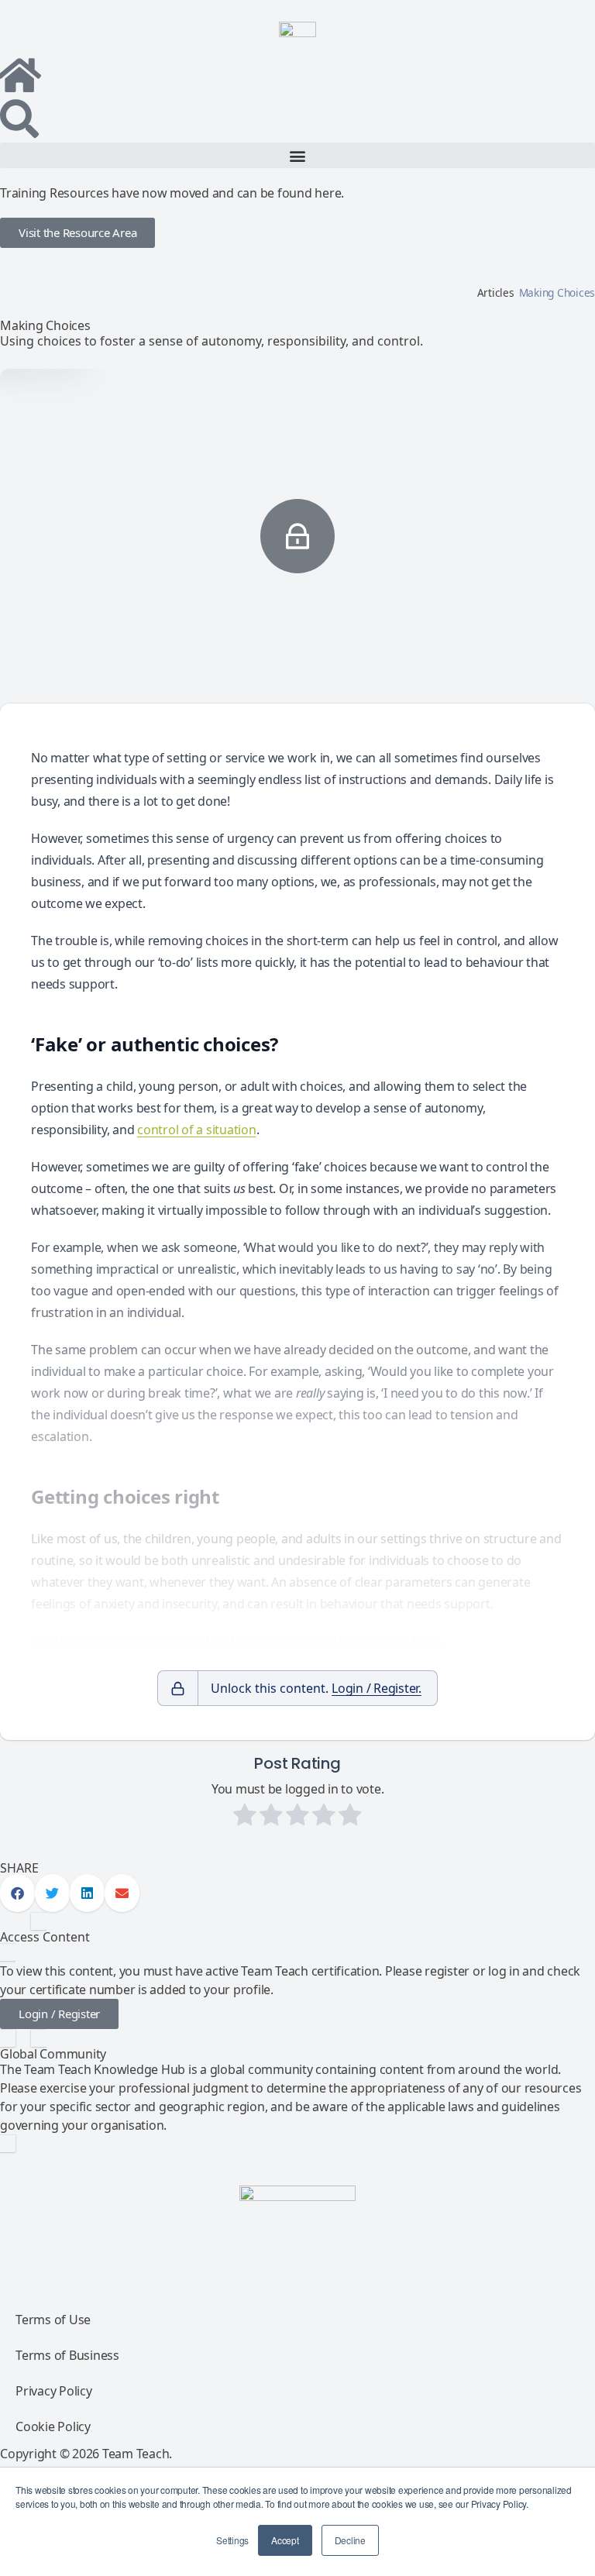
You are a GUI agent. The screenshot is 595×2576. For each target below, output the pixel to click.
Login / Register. (377, 1688)
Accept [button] (285, 2540)
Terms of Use (53, 2320)
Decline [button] (350, 2540)
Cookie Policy (53, 2426)
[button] (297, 155)
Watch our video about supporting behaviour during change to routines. (237, 1641)
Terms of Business (67, 2355)
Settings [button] (232, 2540)
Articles (496, 292)
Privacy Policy (54, 2391)
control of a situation (197, 1130)
